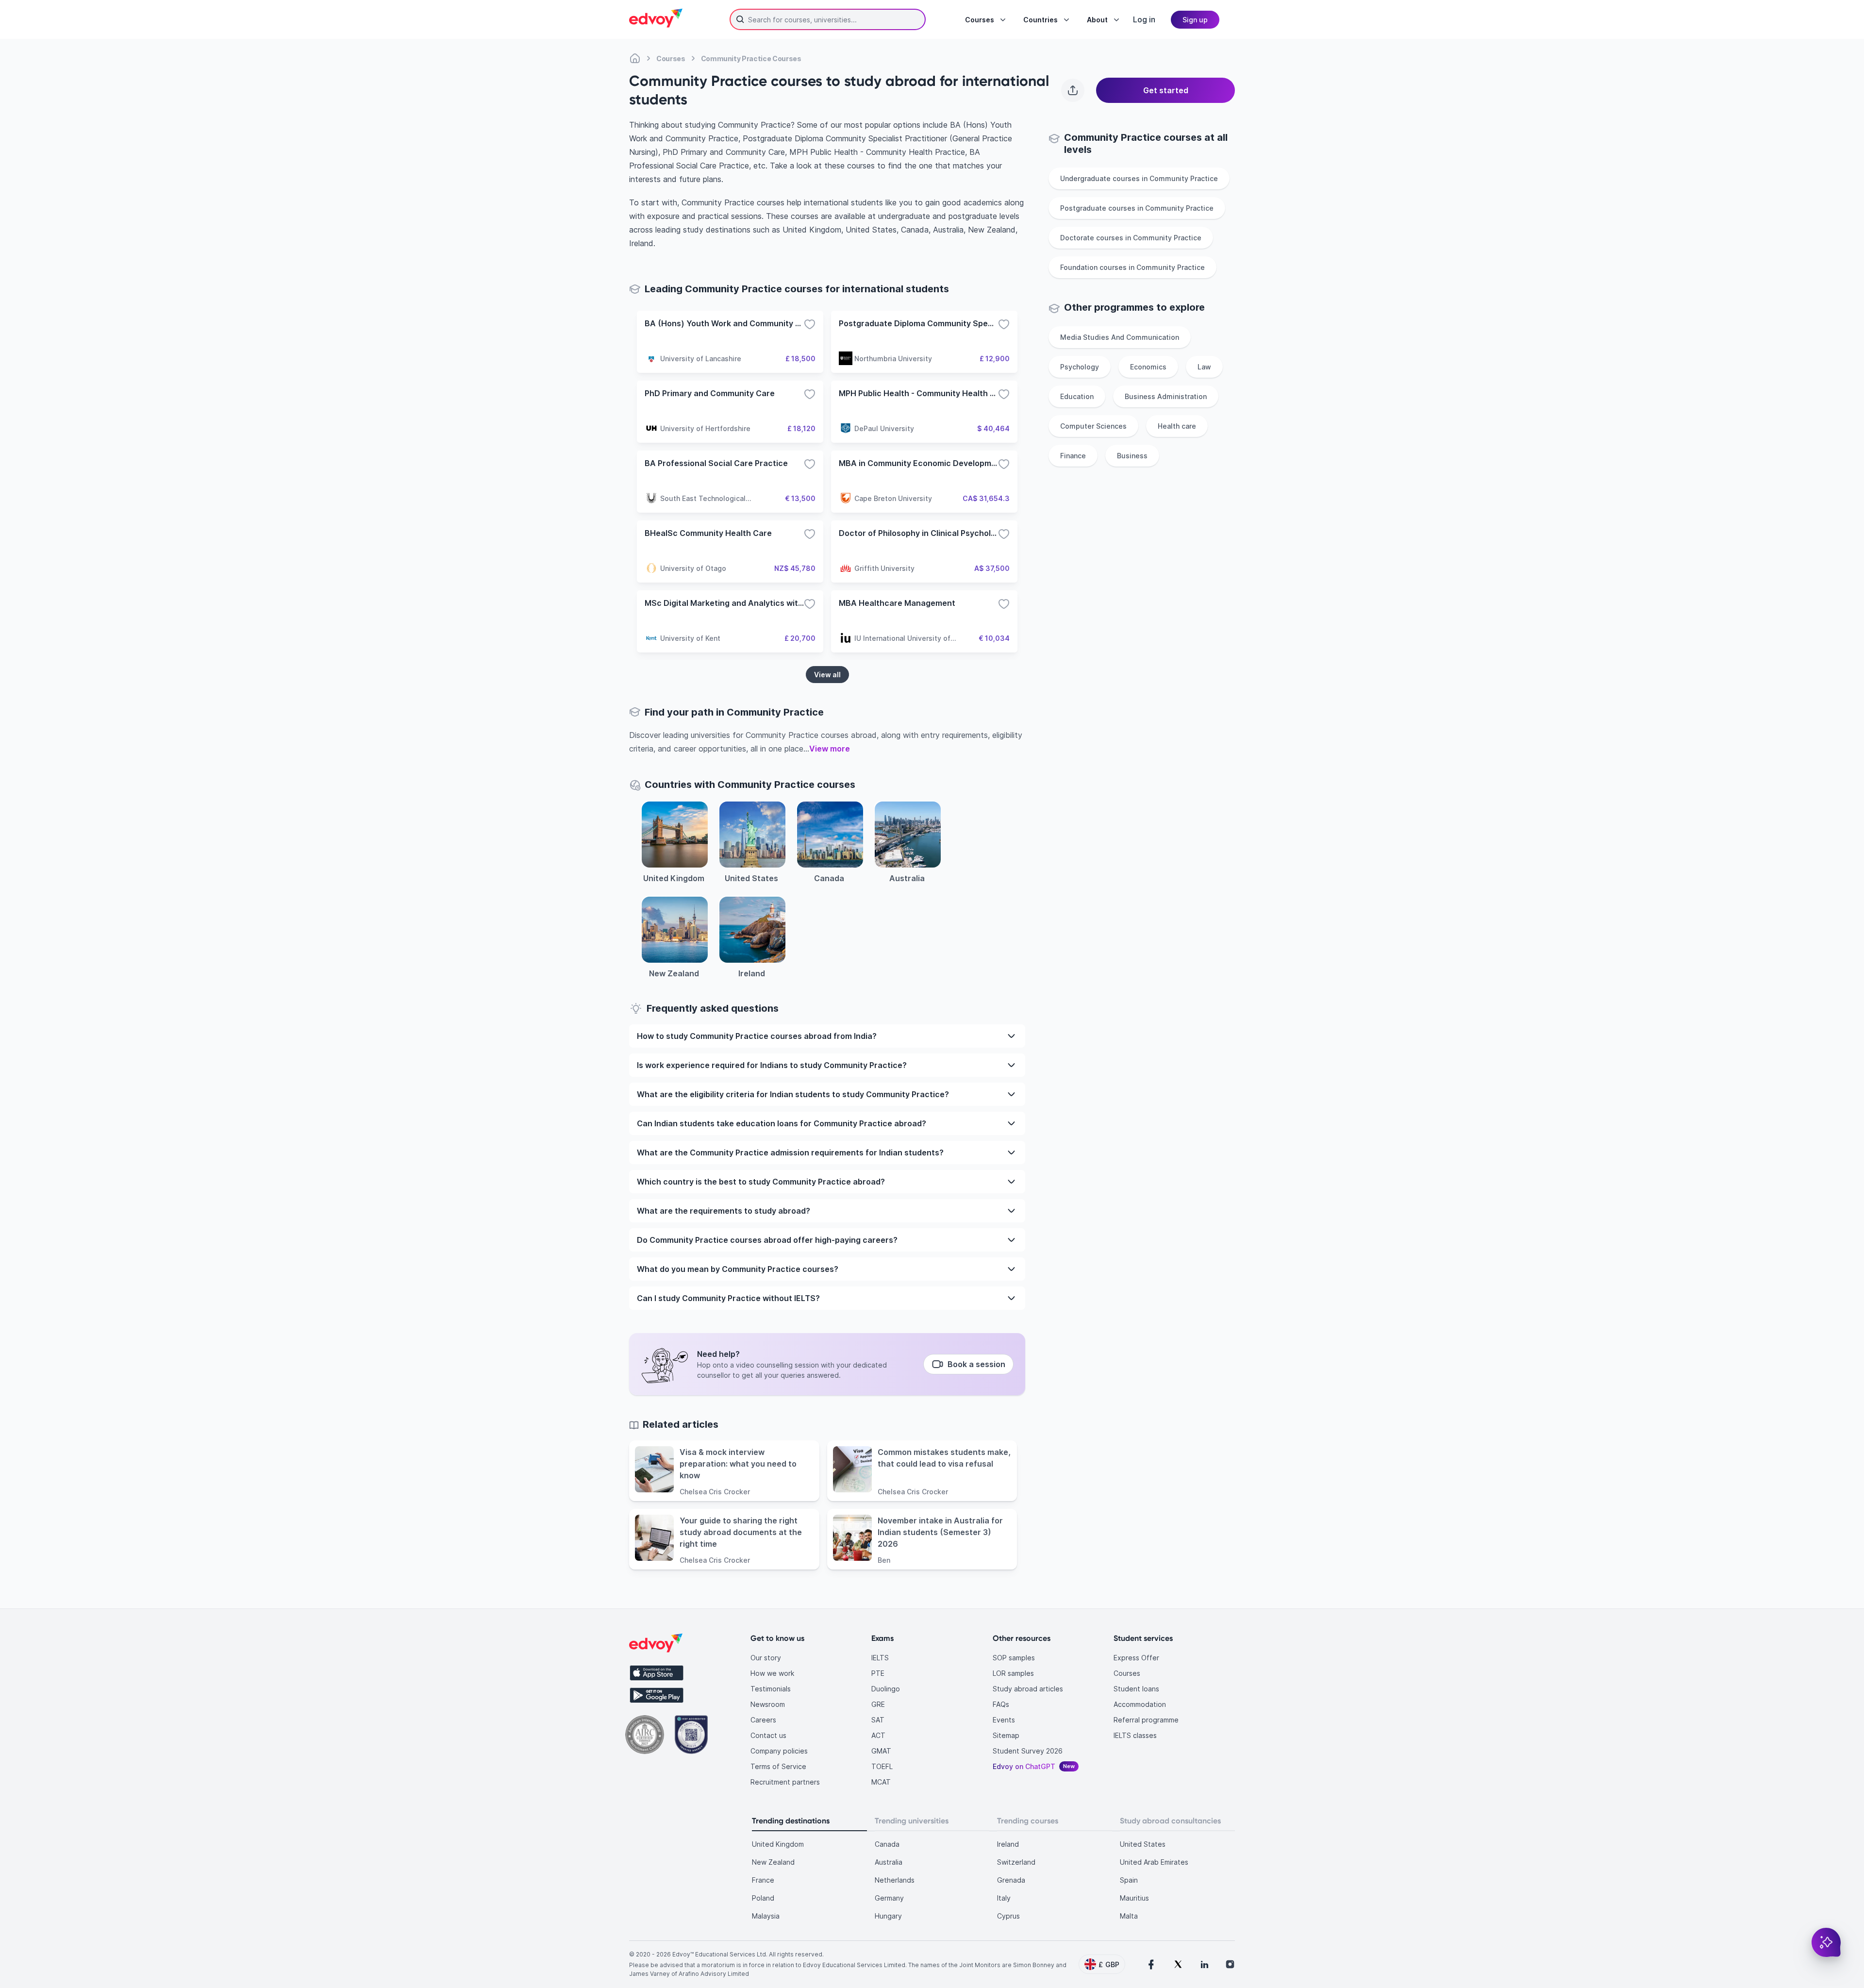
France (763, 1880)
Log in (1144, 19)
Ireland (1008, 1844)
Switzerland (1016, 1862)
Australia (889, 1862)
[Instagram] (1230, 1964)
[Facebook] (1151, 1964)
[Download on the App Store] (657, 1673)
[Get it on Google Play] (657, 1695)
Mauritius (1134, 1898)
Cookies (1036, 1932)
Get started (1166, 90)
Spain (1129, 1880)
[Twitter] (1178, 1964)
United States (1143, 1844)
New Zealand (773, 1862)
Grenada (1011, 1880)
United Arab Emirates (1154, 1862)
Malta (1129, 1916)
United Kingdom (778, 1844)
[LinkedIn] (1204, 1964)
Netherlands (895, 1880)
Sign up (1195, 20)
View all (827, 675)
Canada (887, 1844)
